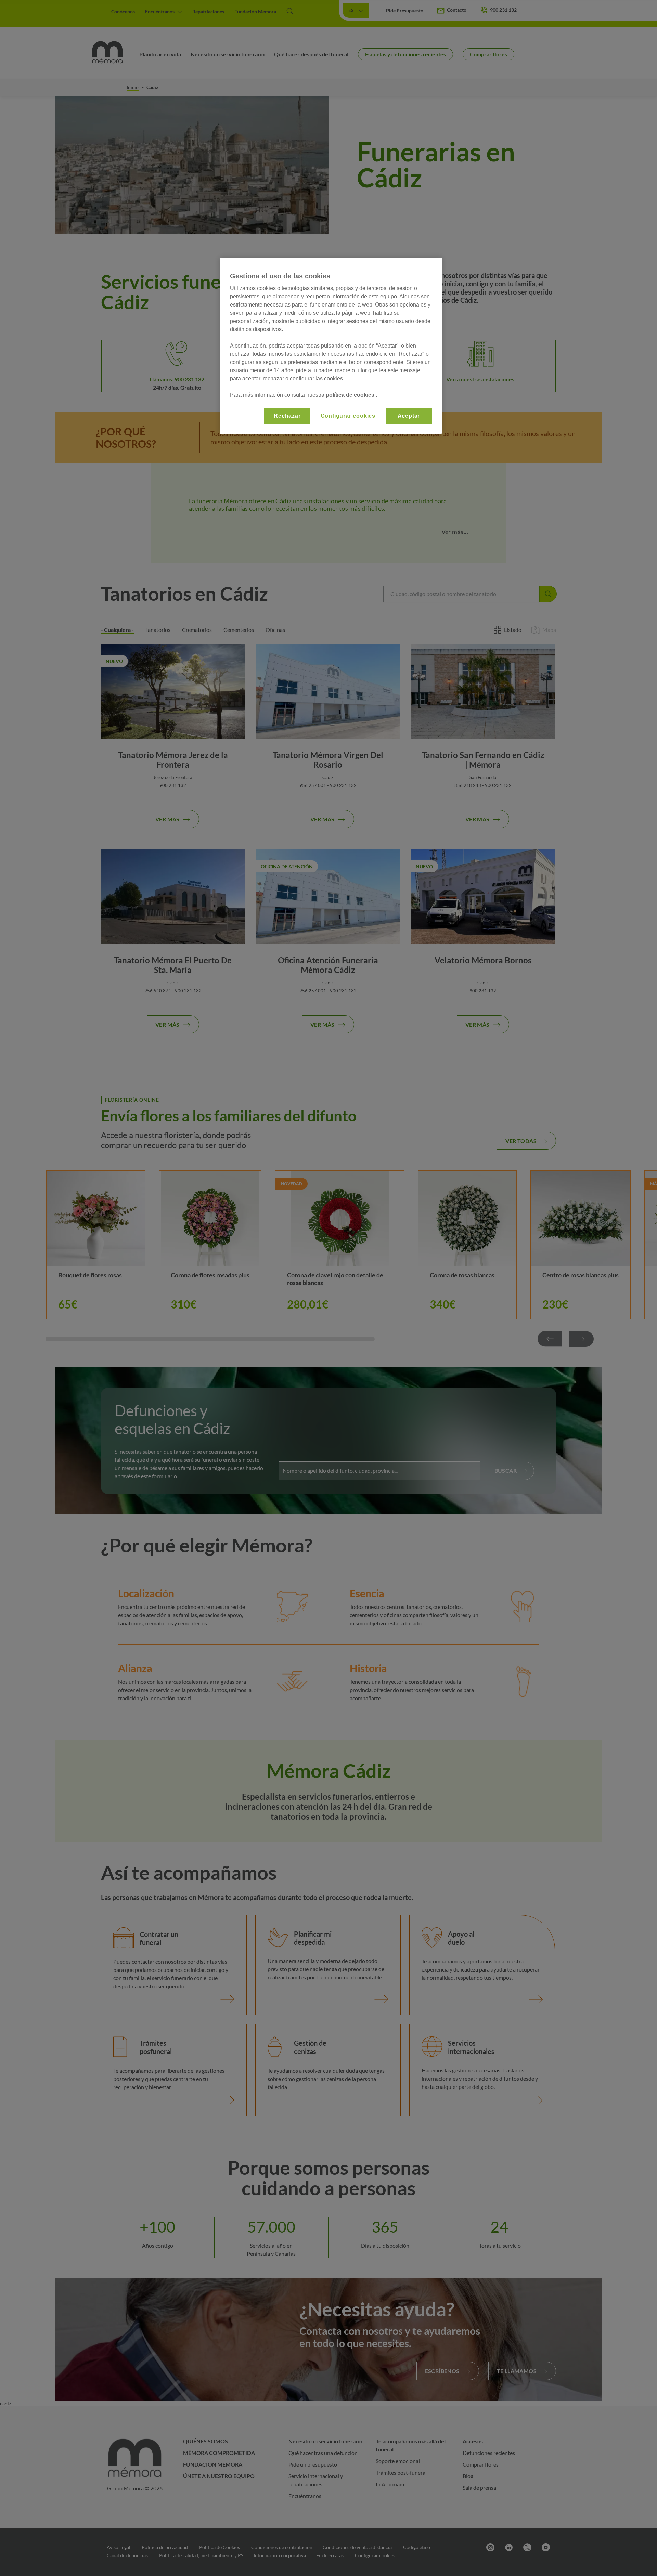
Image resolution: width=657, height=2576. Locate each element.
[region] (331, 346)
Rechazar (287, 416)
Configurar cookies (348, 416)
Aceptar (409, 416)
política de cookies (351, 395)
